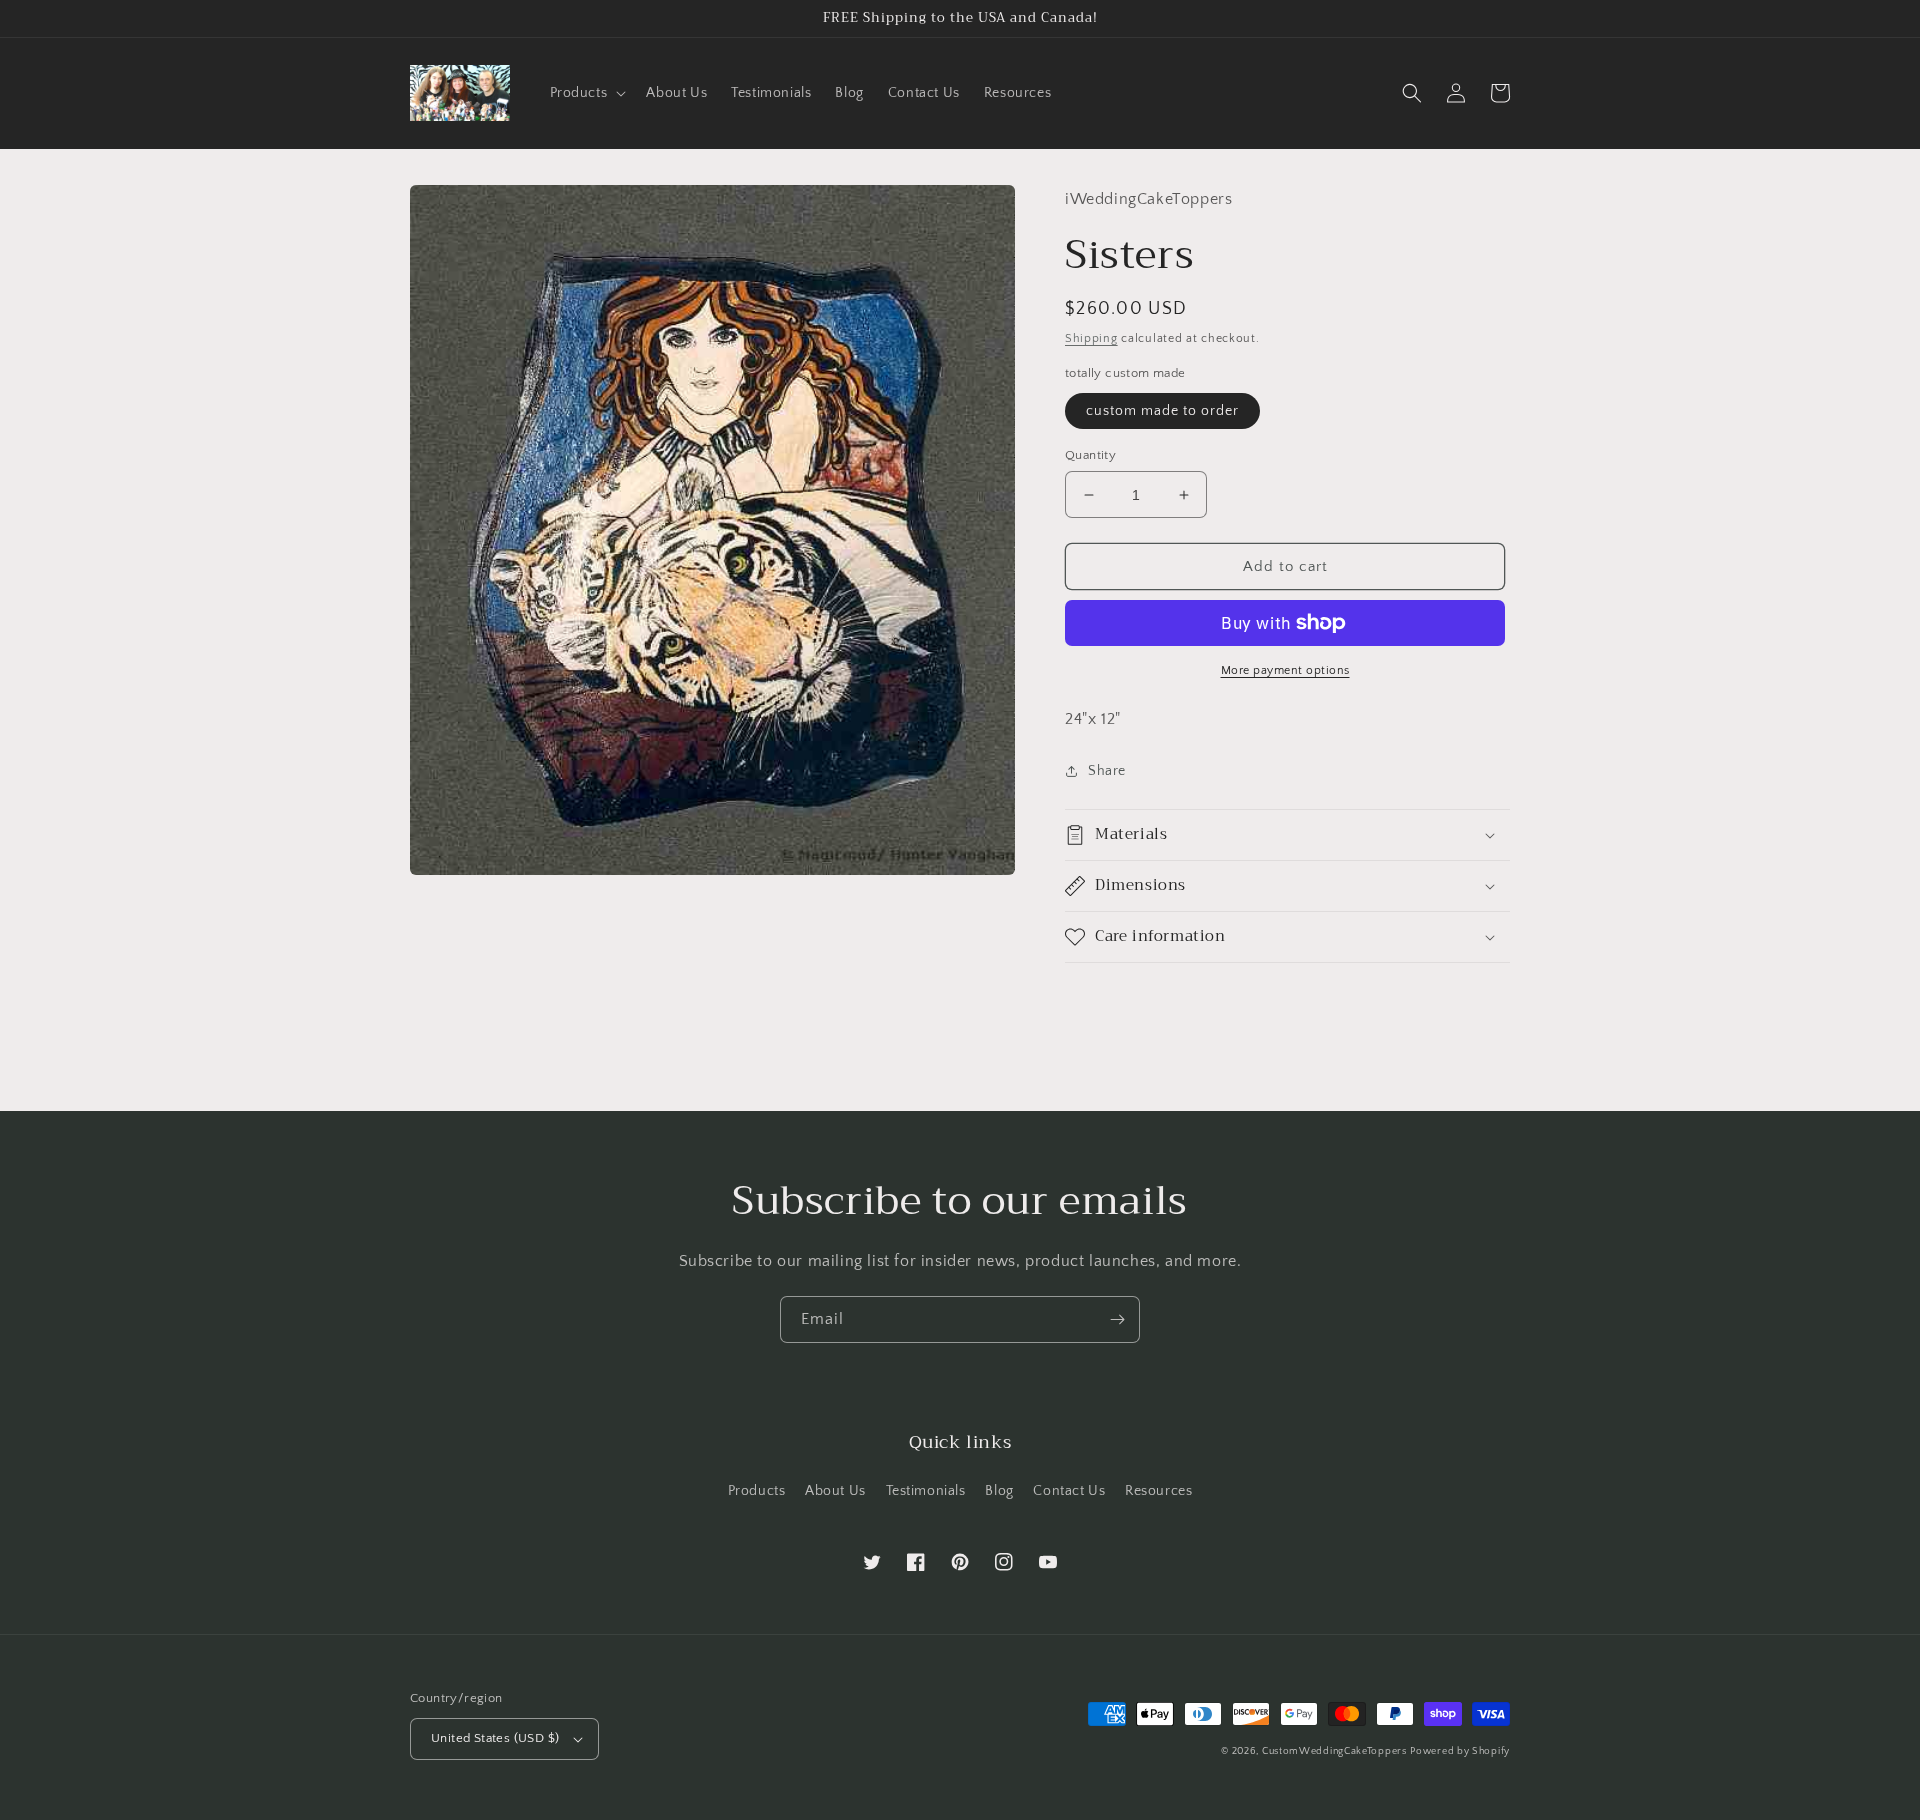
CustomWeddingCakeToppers (1334, 1751)
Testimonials (926, 1491)
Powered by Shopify (1460, 1751)
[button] (586, 93)
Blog (999, 1491)
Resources (1158, 1491)
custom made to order (1162, 411)
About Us (835, 1491)
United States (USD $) (495, 1738)
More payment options (1285, 670)
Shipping (1091, 338)
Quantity (1090, 455)
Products (757, 1491)
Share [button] (1107, 771)
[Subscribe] (1117, 1319)
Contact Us (1069, 1491)
